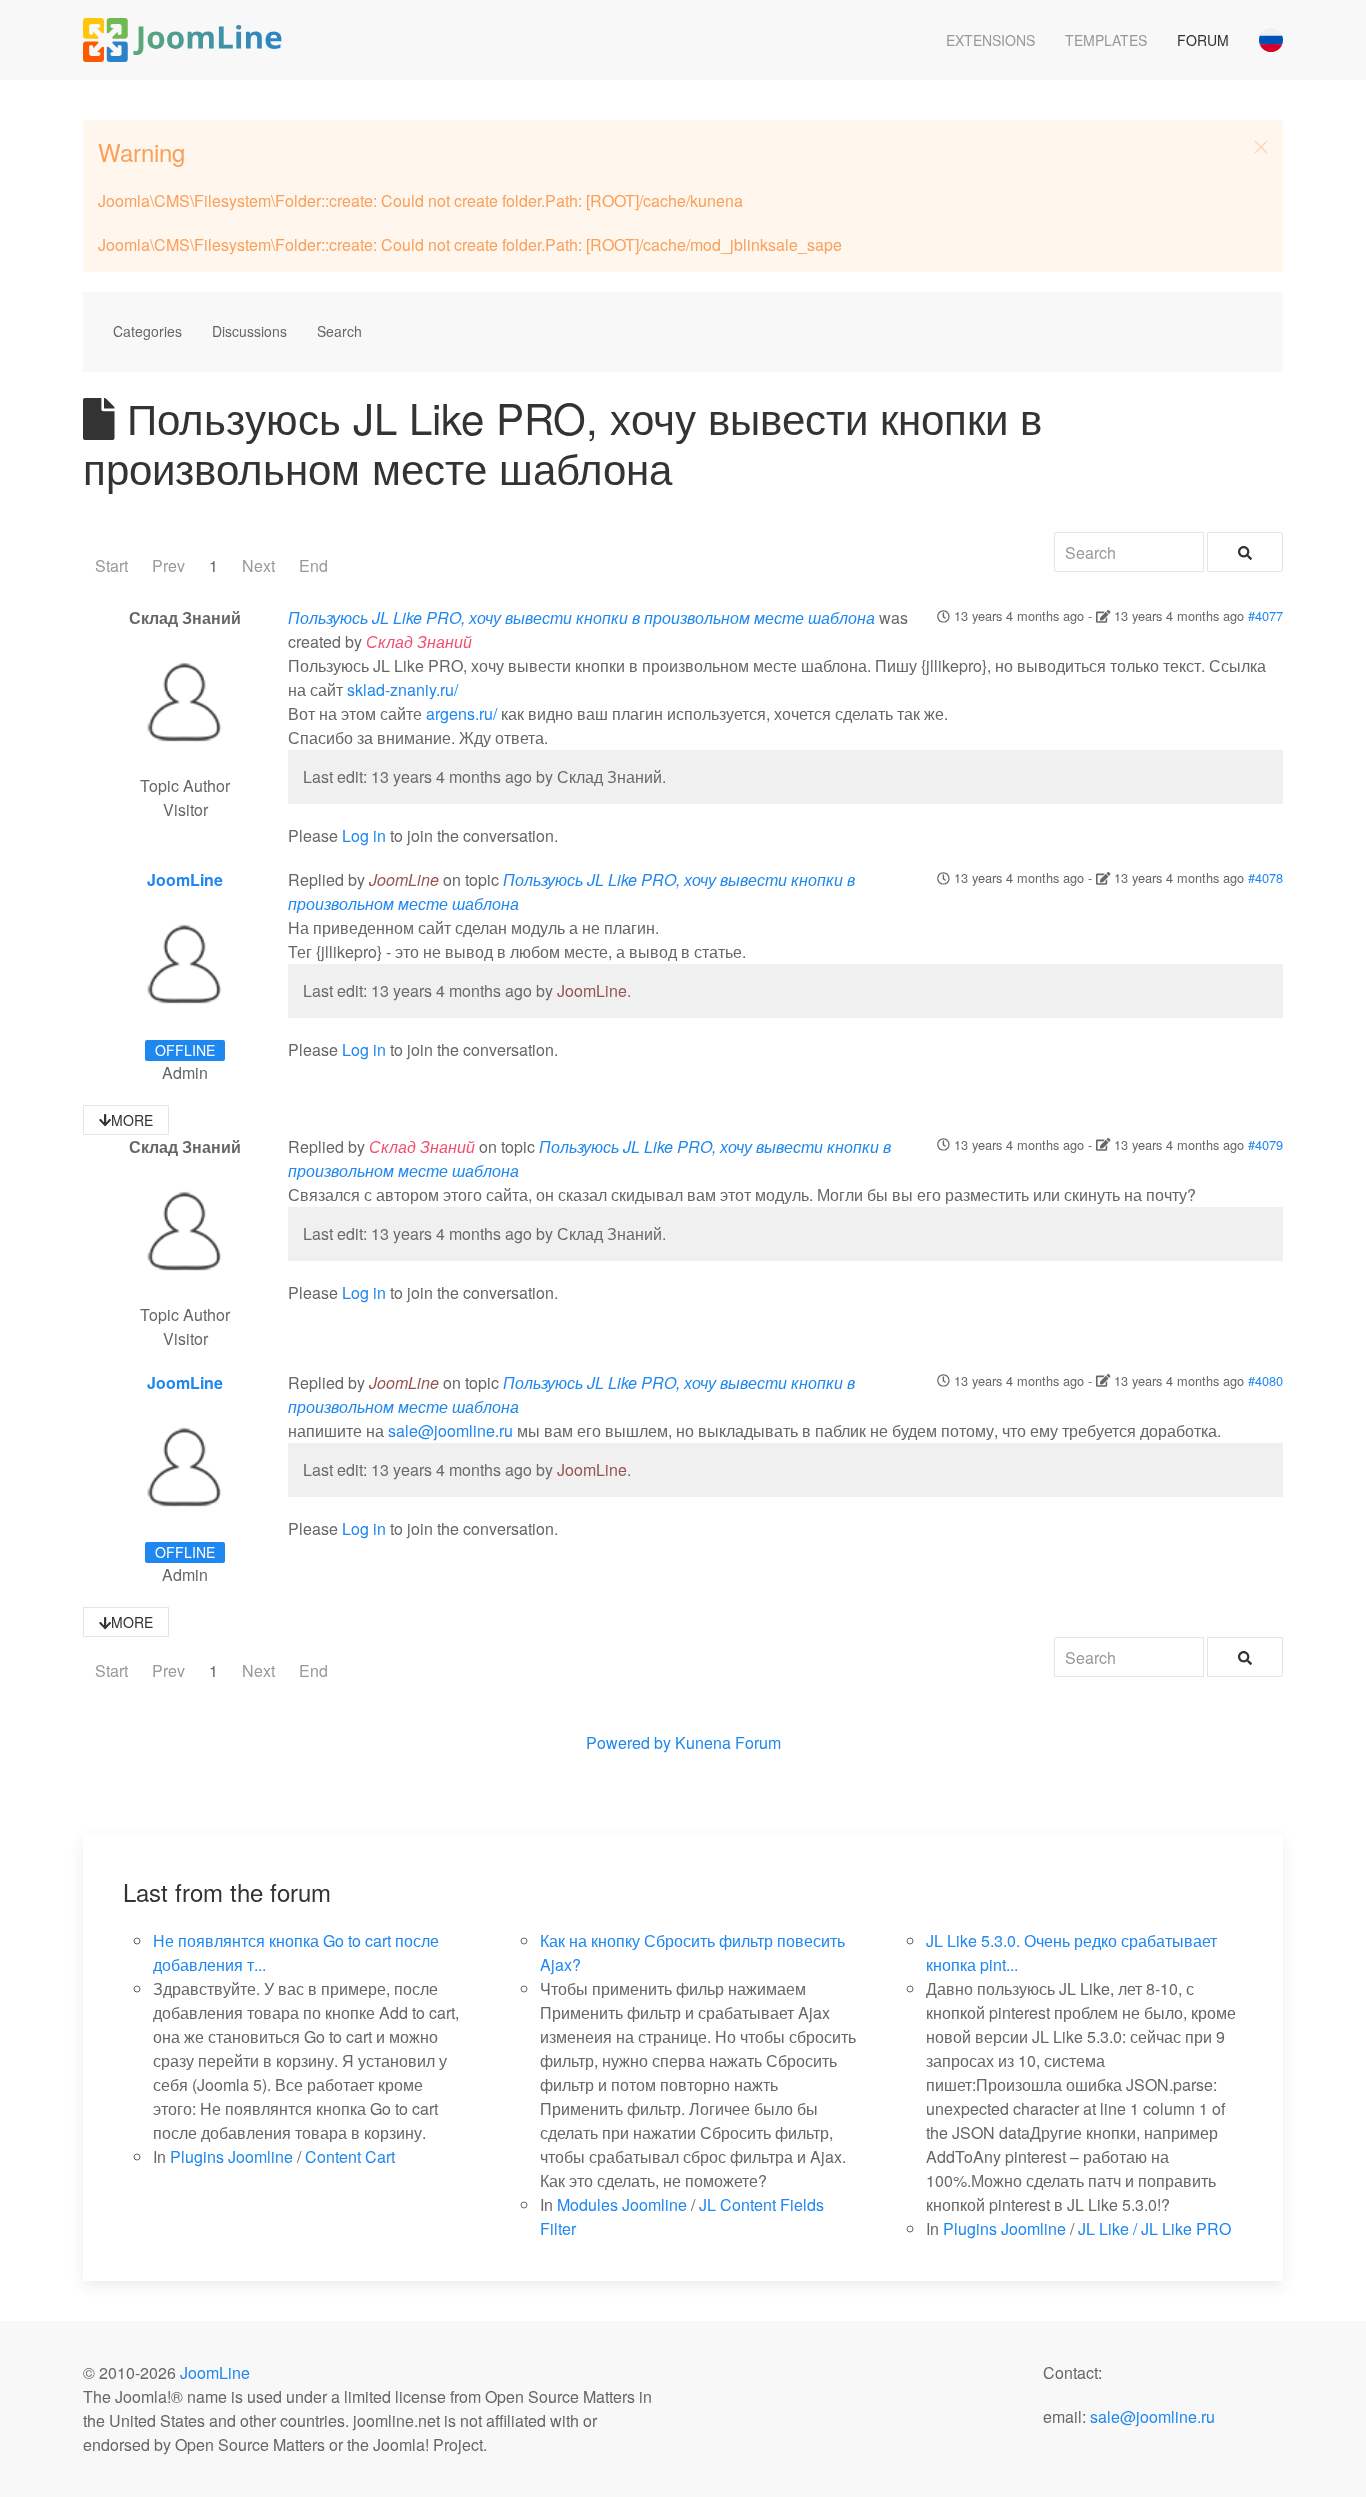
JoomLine (185, 879)
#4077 (1265, 615)
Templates (1106, 40)
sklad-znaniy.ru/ (402, 689)
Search (339, 331)
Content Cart (350, 2156)
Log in (364, 835)
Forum (1203, 40)
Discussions (249, 331)
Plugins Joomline (231, 2156)
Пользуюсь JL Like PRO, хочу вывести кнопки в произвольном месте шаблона (581, 617)
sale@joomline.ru (450, 1430)
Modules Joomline (622, 2204)
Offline (185, 1050)
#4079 (1265, 1144)
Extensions (990, 40)
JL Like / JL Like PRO (1154, 2228)
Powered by (628, 1742)
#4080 (1265, 1380)
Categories (147, 331)
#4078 (1265, 877)
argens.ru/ (461, 713)
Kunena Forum (728, 1742)
